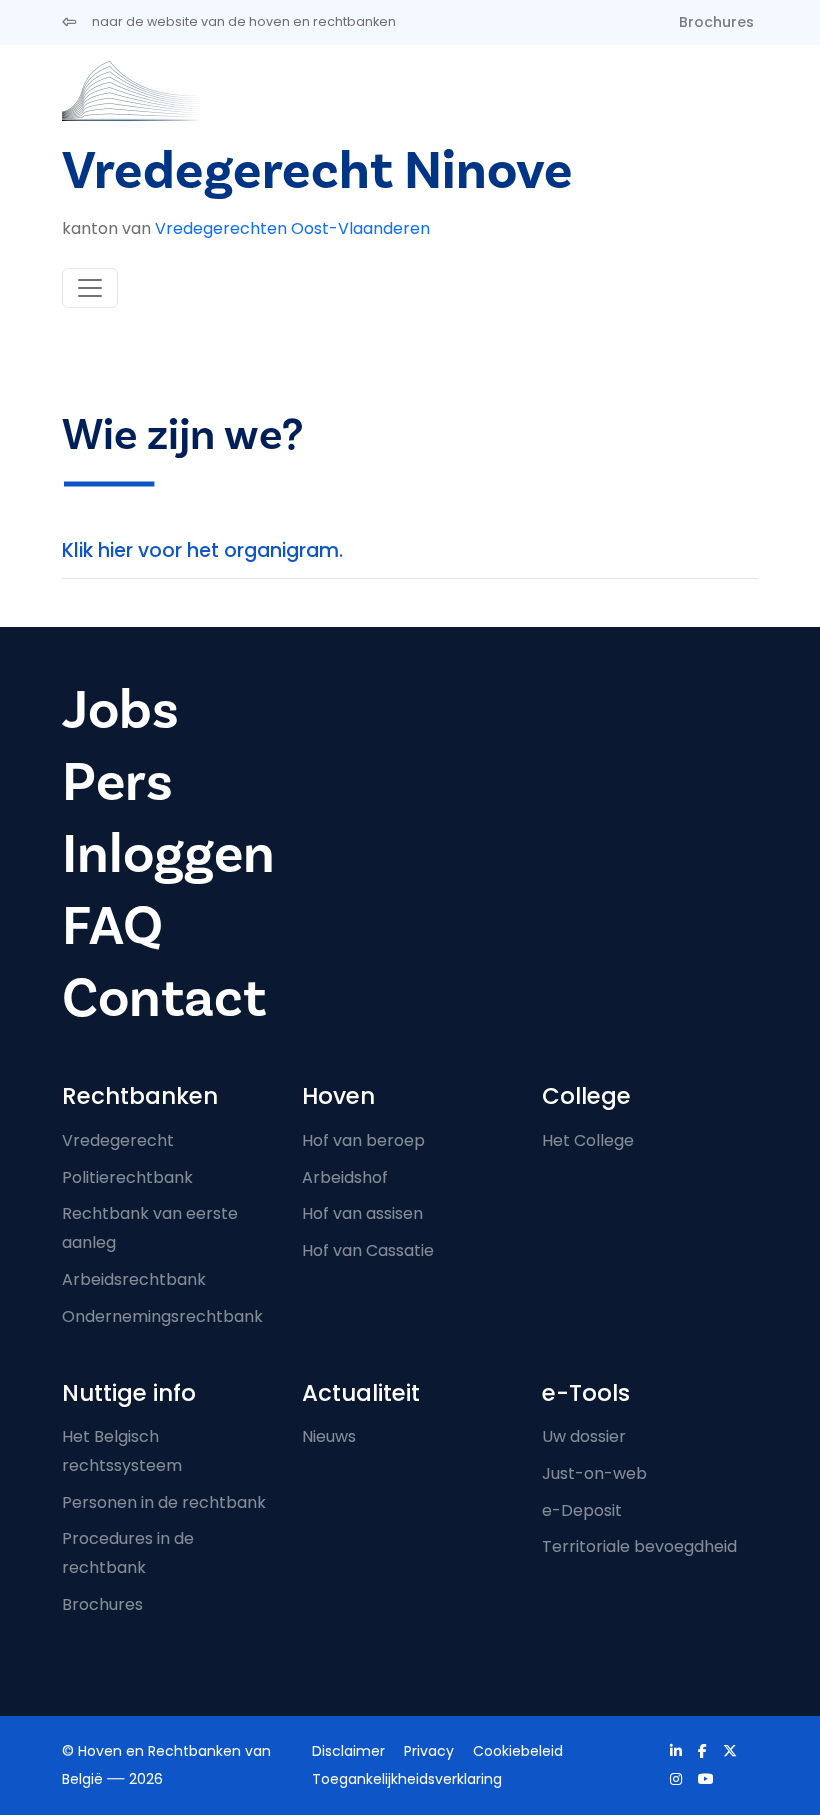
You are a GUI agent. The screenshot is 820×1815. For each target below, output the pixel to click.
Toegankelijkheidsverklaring (407, 1779)
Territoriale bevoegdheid (639, 1546)
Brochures (716, 22)
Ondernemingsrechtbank (162, 1316)
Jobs (120, 710)
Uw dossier (584, 1436)
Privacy (429, 1751)
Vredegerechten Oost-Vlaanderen (292, 228)
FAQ (112, 926)
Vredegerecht (118, 1140)
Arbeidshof (345, 1177)
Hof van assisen (362, 1213)
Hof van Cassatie (368, 1250)
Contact (164, 998)
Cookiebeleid (518, 1751)
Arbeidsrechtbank (134, 1279)
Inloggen (168, 854)
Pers (117, 782)
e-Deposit (582, 1510)
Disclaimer (348, 1751)
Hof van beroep (363, 1140)
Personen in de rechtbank (164, 1502)
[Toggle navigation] (90, 288)
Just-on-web (594, 1473)
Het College (588, 1140)
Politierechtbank (127, 1177)
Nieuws (329, 1436)
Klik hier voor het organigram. (202, 550)
